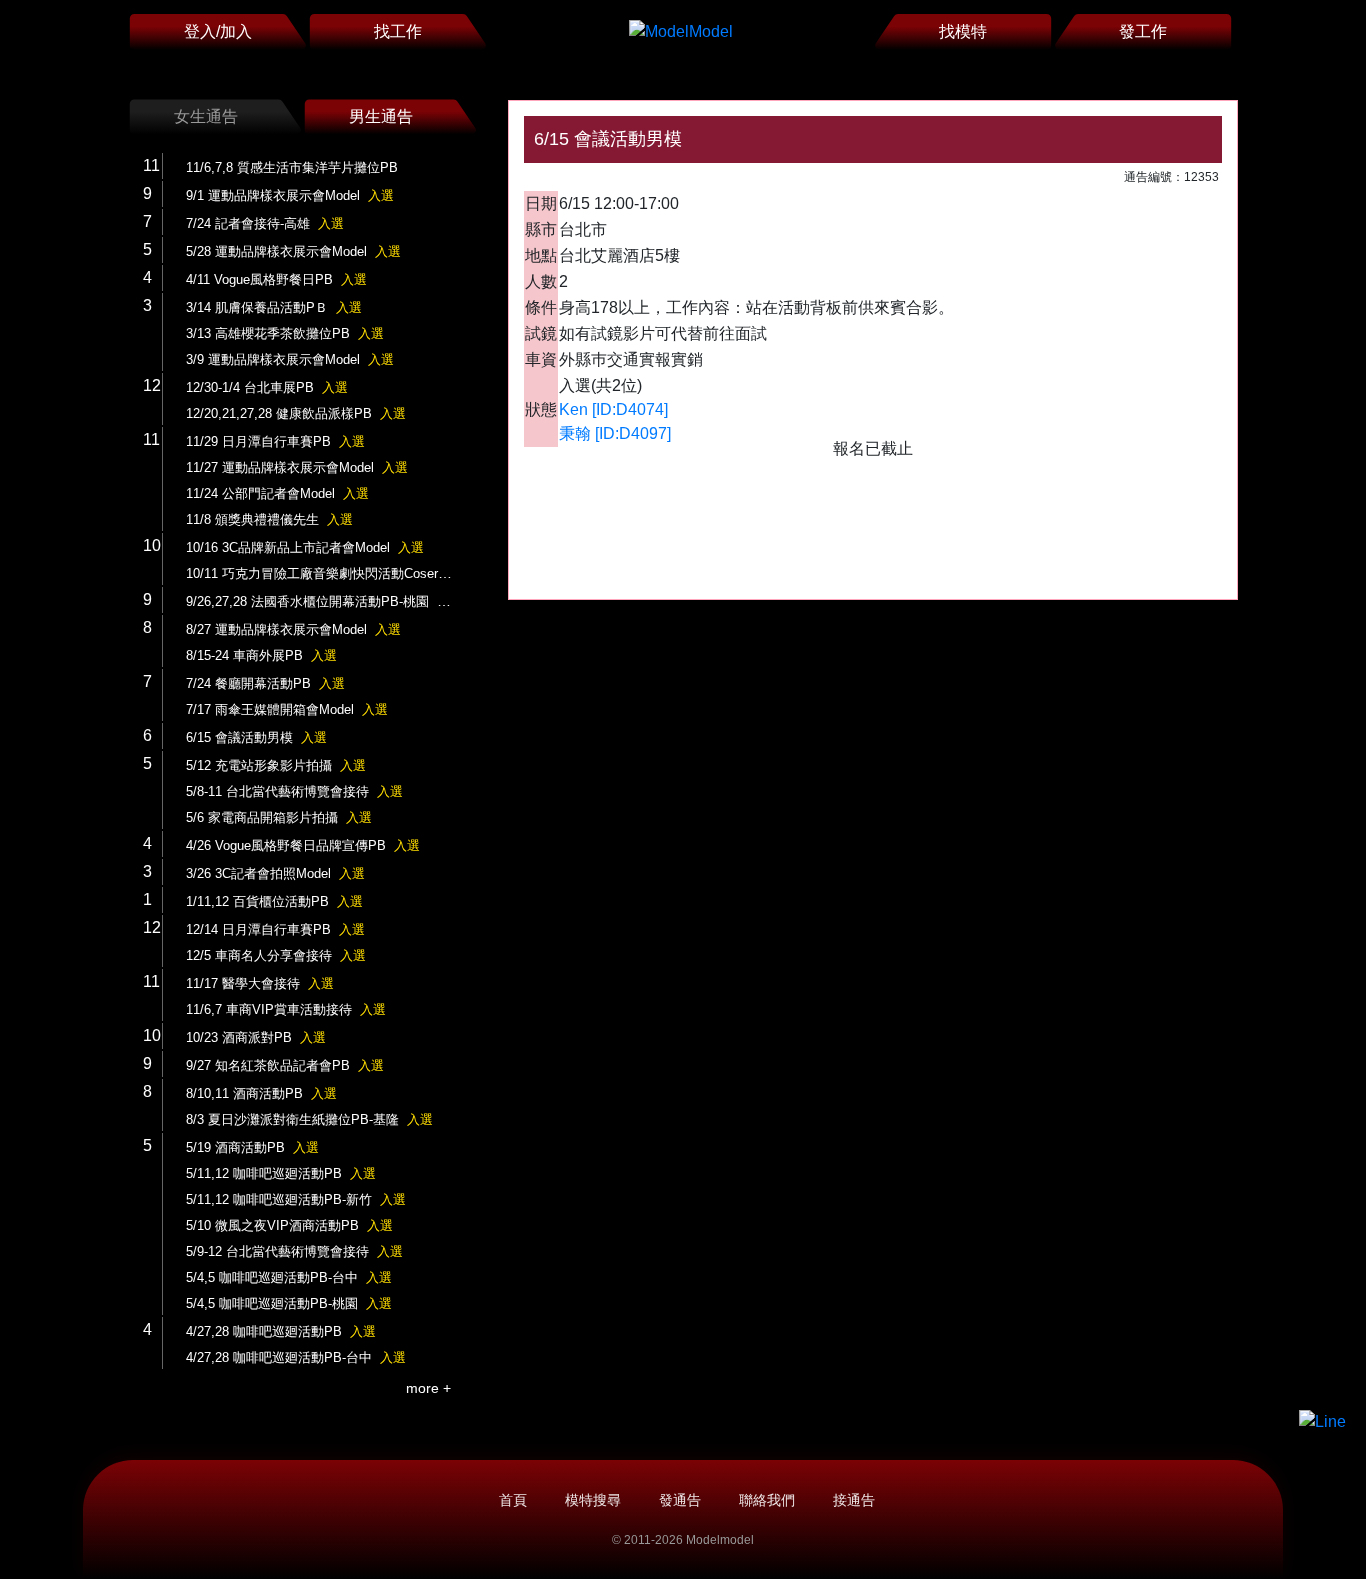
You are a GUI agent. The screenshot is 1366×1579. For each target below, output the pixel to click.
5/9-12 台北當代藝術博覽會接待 (294, 1251)
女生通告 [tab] (206, 116)
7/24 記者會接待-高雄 (265, 223)
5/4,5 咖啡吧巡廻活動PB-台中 (289, 1277)
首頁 (513, 1500)
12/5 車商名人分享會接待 (276, 955)
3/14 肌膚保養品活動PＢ (274, 307)
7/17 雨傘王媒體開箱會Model (287, 709)
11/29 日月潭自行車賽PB (275, 441)
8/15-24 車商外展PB (261, 655)
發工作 (1143, 31)
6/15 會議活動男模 (256, 737)
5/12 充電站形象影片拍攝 (276, 765)
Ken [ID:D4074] (613, 409)
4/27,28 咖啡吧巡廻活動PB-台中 (296, 1357)
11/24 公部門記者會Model (277, 493)
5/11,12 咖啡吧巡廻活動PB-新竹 (296, 1199)
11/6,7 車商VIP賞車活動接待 (286, 1009)
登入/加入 (218, 31)
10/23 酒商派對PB (256, 1037)
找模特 (963, 31)
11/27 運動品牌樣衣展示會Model (297, 467)
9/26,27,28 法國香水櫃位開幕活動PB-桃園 (324, 601)
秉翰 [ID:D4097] (615, 433)
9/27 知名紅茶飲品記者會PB (285, 1065)
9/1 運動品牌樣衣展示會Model (290, 195)
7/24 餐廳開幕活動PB (265, 683)
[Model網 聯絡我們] (1322, 1421)
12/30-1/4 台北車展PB (267, 387)
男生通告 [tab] (381, 116)
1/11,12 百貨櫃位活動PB (274, 901)
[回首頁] (681, 31)
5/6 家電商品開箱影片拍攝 (279, 817)
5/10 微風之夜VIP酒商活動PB (289, 1225)
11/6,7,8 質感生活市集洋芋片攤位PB (292, 167)
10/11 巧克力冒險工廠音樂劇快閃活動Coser (329, 573)
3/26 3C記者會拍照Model (275, 873)
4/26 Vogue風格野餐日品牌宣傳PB (303, 845)
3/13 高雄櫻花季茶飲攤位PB (285, 333)
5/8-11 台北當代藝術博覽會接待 (294, 791)
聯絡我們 (767, 1500)
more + (428, 1388)
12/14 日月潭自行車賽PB (275, 929)
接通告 (854, 1500)
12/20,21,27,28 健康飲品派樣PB (296, 413)
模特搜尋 (593, 1500)
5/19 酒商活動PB (252, 1147)
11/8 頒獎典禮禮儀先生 (269, 519)
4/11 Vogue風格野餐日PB (276, 279)
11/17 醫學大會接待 (260, 983)
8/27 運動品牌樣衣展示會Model (293, 629)
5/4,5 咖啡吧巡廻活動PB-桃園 (289, 1303)
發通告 (680, 1500)
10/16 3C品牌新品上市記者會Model (305, 547)
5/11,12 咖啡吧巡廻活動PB (281, 1173)
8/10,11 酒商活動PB (261, 1093)
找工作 (398, 31)
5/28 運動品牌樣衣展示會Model (293, 251)
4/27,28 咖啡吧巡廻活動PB (281, 1331)
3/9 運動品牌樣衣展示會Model (290, 359)
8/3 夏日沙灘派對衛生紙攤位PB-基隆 (309, 1119)
